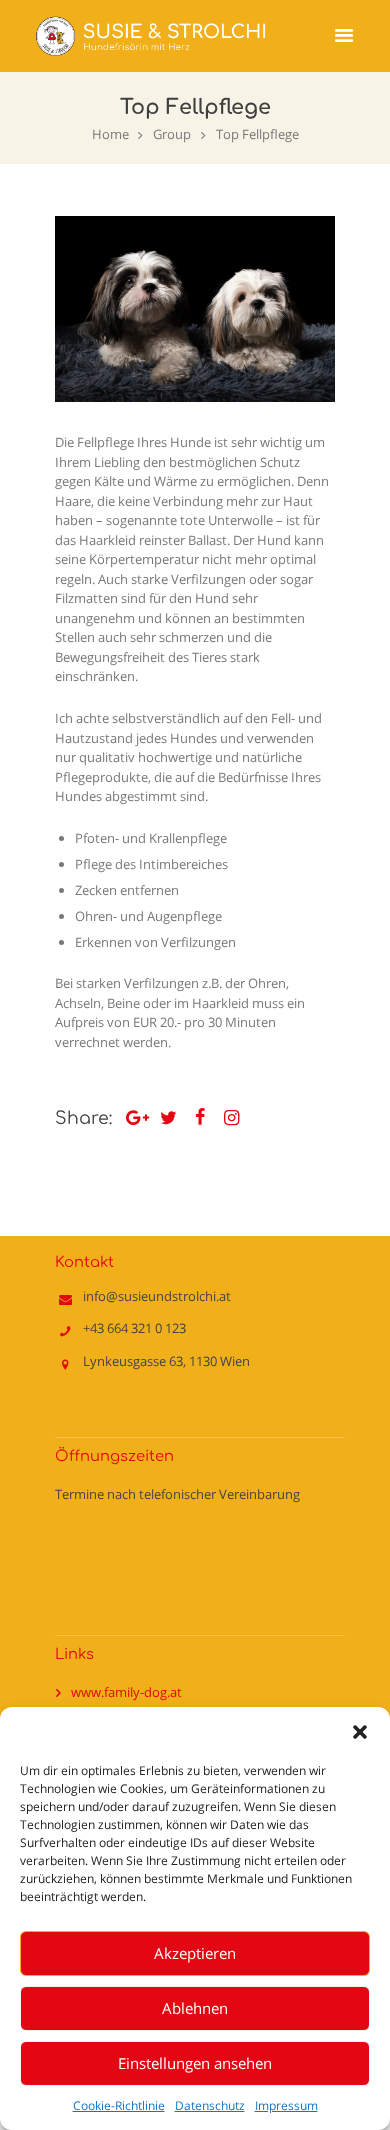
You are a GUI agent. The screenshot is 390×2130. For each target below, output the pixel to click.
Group (172, 134)
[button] (360, 1732)
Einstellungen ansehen (195, 2063)
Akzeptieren (195, 1953)
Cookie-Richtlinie (119, 2105)
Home (110, 134)
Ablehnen (195, 2008)
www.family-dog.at (126, 1692)
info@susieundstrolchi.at (157, 1296)
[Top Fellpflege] (195, 309)
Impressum (286, 2105)
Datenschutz (210, 2105)
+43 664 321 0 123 (134, 1328)
